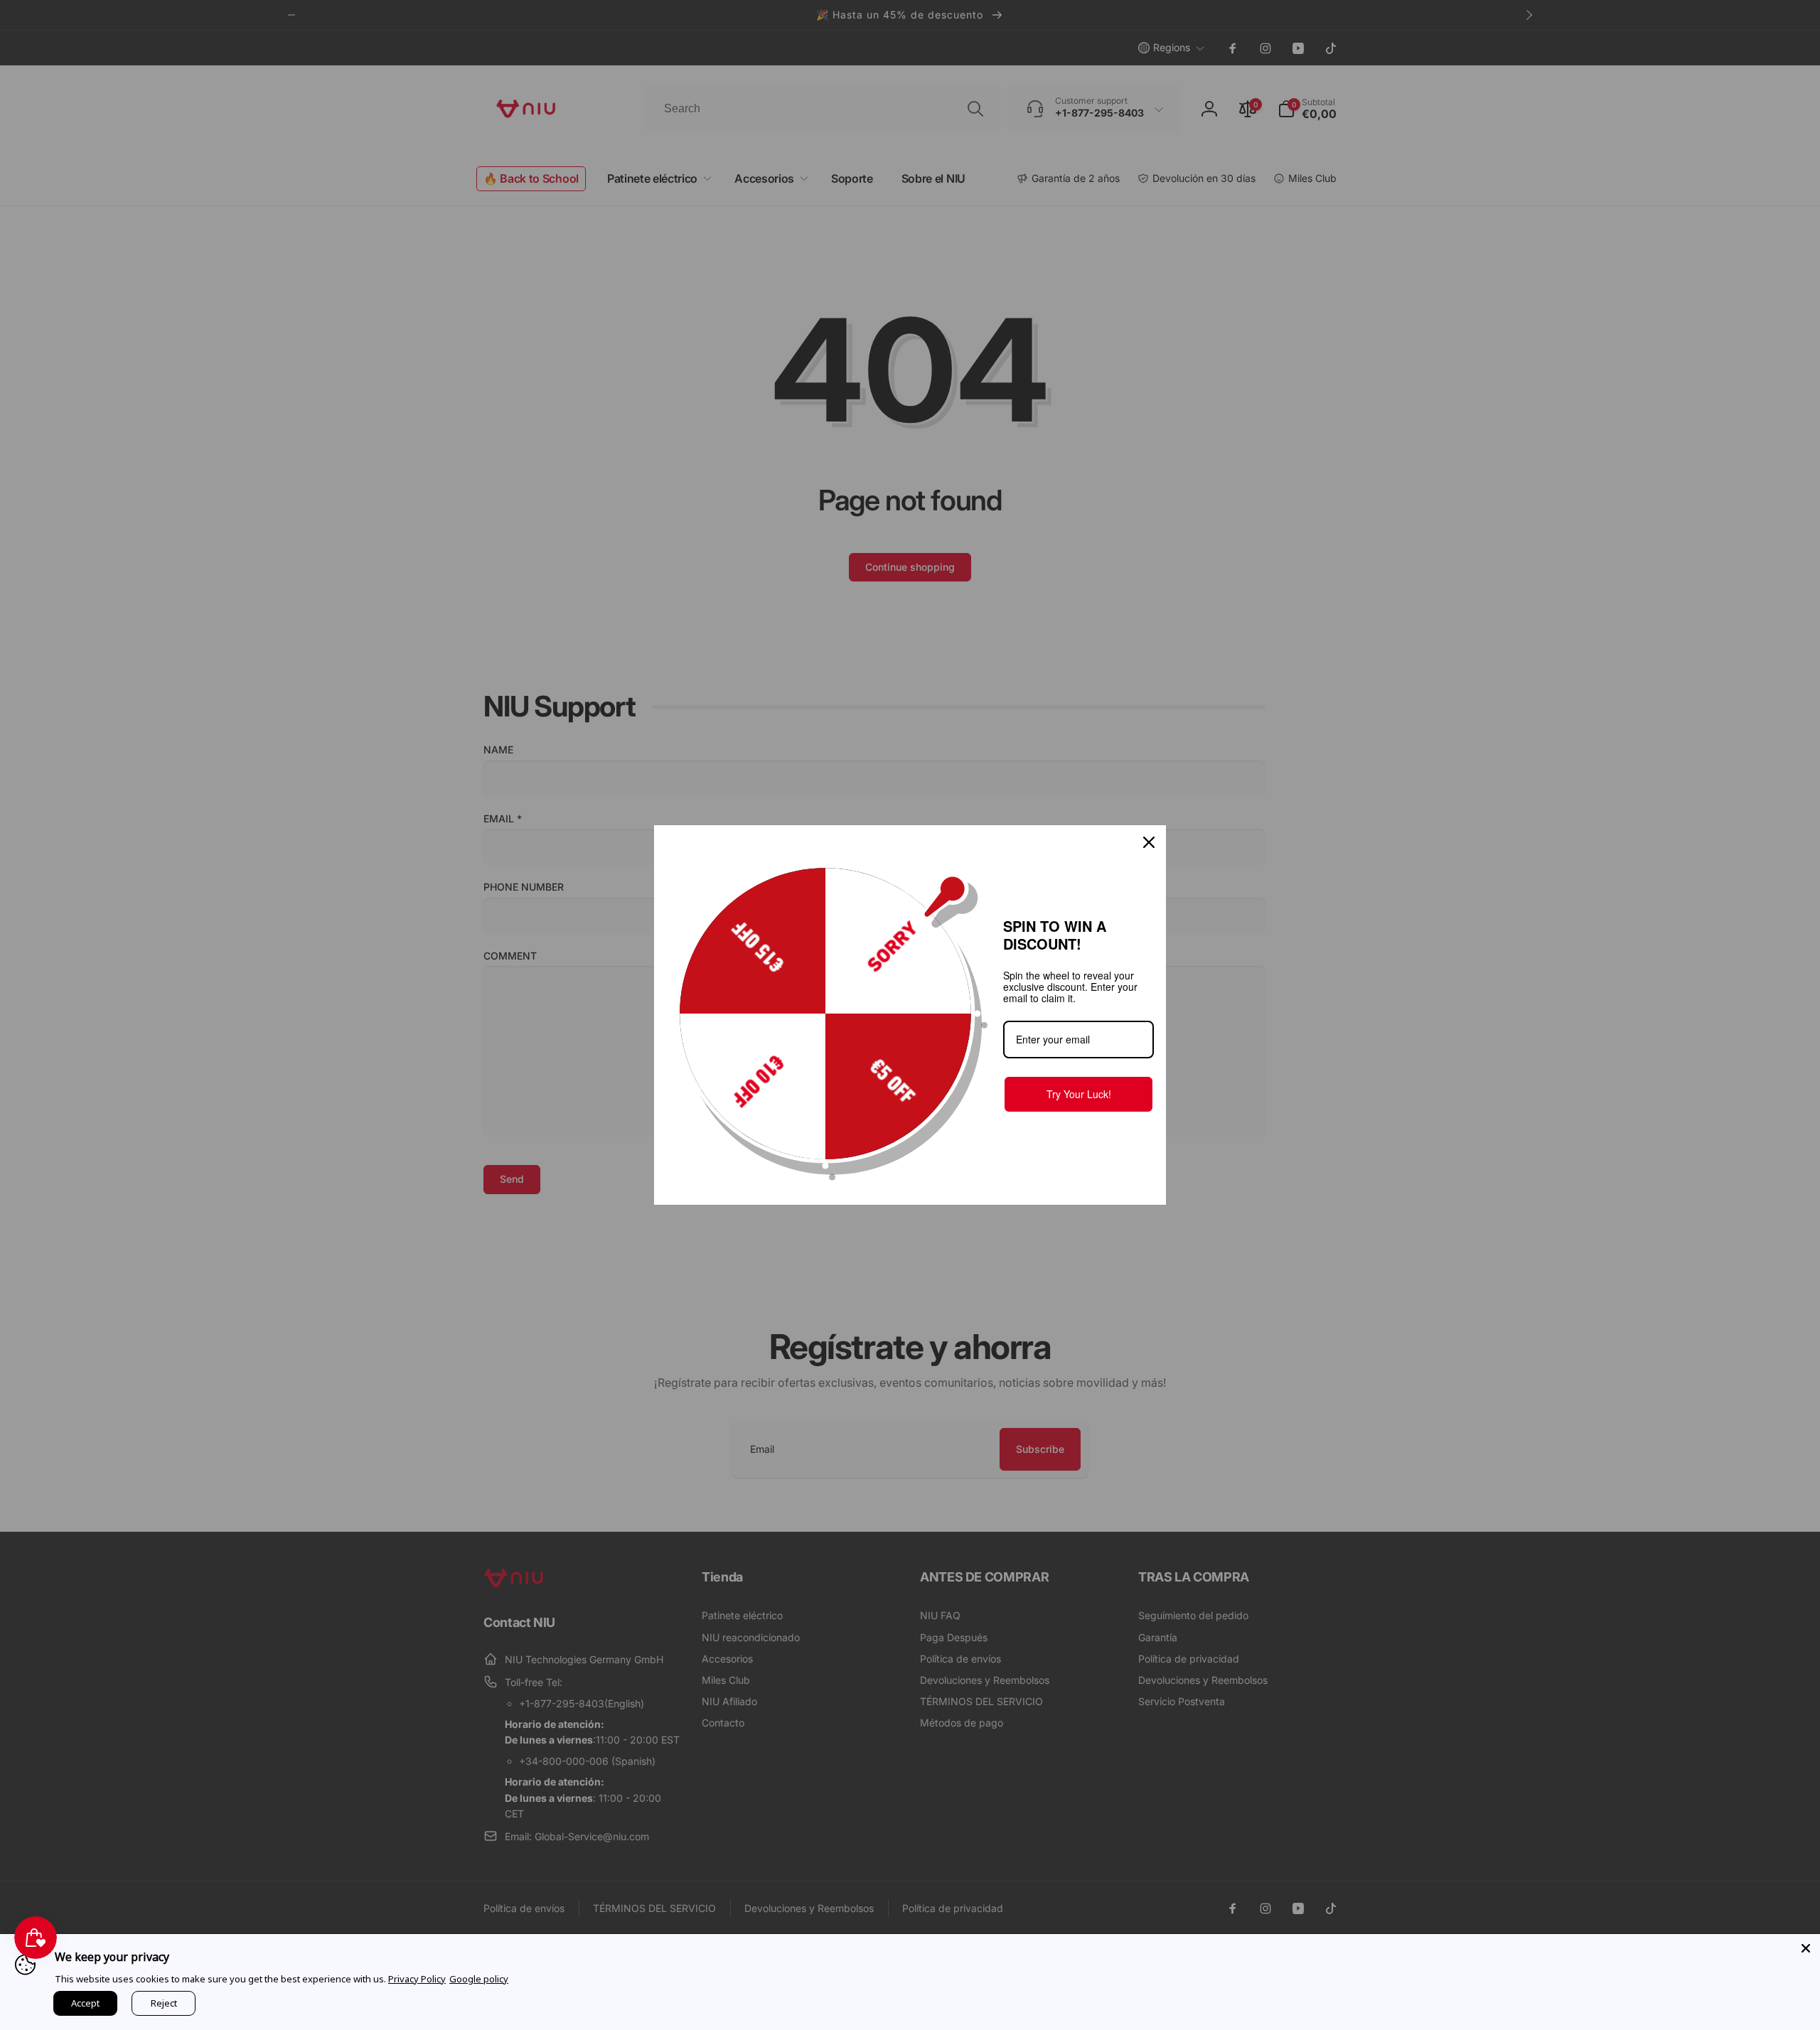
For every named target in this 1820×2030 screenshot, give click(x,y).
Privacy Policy (417, 1979)
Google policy (479, 1979)
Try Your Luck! (1079, 1094)
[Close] (1806, 1948)
